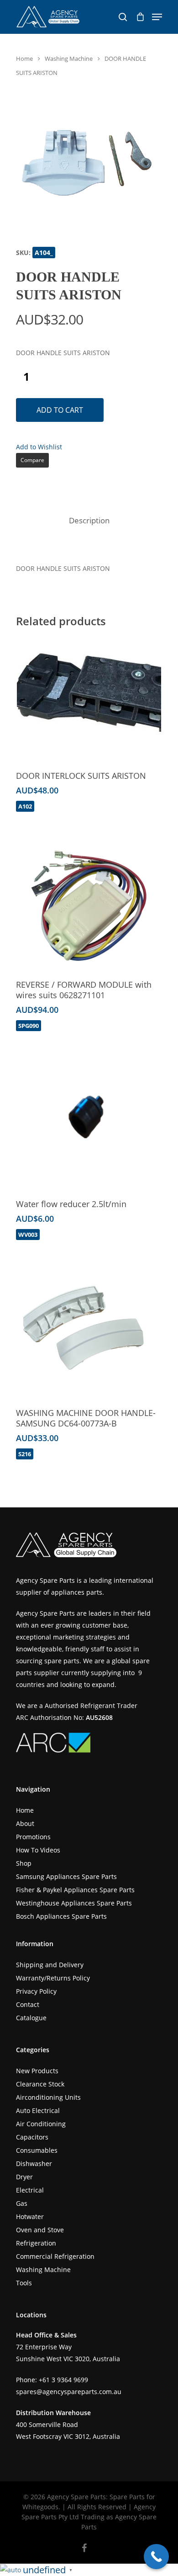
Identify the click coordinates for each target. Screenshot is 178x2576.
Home (24, 59)
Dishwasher (34, 2164)
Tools (24, 2283)
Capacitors (32, 2137)
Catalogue (31, 2018)
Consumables (37, 2150)
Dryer (24, 2177)
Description (89, 520)
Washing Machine (69, 59)
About (25, 1823)
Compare (32, 460)
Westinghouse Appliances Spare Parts (74, 1903)
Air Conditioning (41, 2124)
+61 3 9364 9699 (63, 2380)
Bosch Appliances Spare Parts (61, 1916)
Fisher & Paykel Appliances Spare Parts (75, 1890)
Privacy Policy (36, 1991)
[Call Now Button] (156, 2557)
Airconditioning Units (48, 2097)
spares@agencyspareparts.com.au (69, 2392)
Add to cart (60, 410)
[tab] (89, 521)
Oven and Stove (40, 2230)
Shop (24, 1863)
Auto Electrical (38, 2110)
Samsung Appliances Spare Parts (66, 1876)
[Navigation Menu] (157, 17)
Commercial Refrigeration (55, 2256)
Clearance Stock (40, 2084)
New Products (37, 2071)
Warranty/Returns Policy (53, 1978)
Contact (28, 2004)
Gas (22, 2203)
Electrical (30, 2190)
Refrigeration (36, 2243)
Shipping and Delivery (50, 1965)
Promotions (33, 1837)
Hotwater (30, 2217)
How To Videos (38, 1850)
